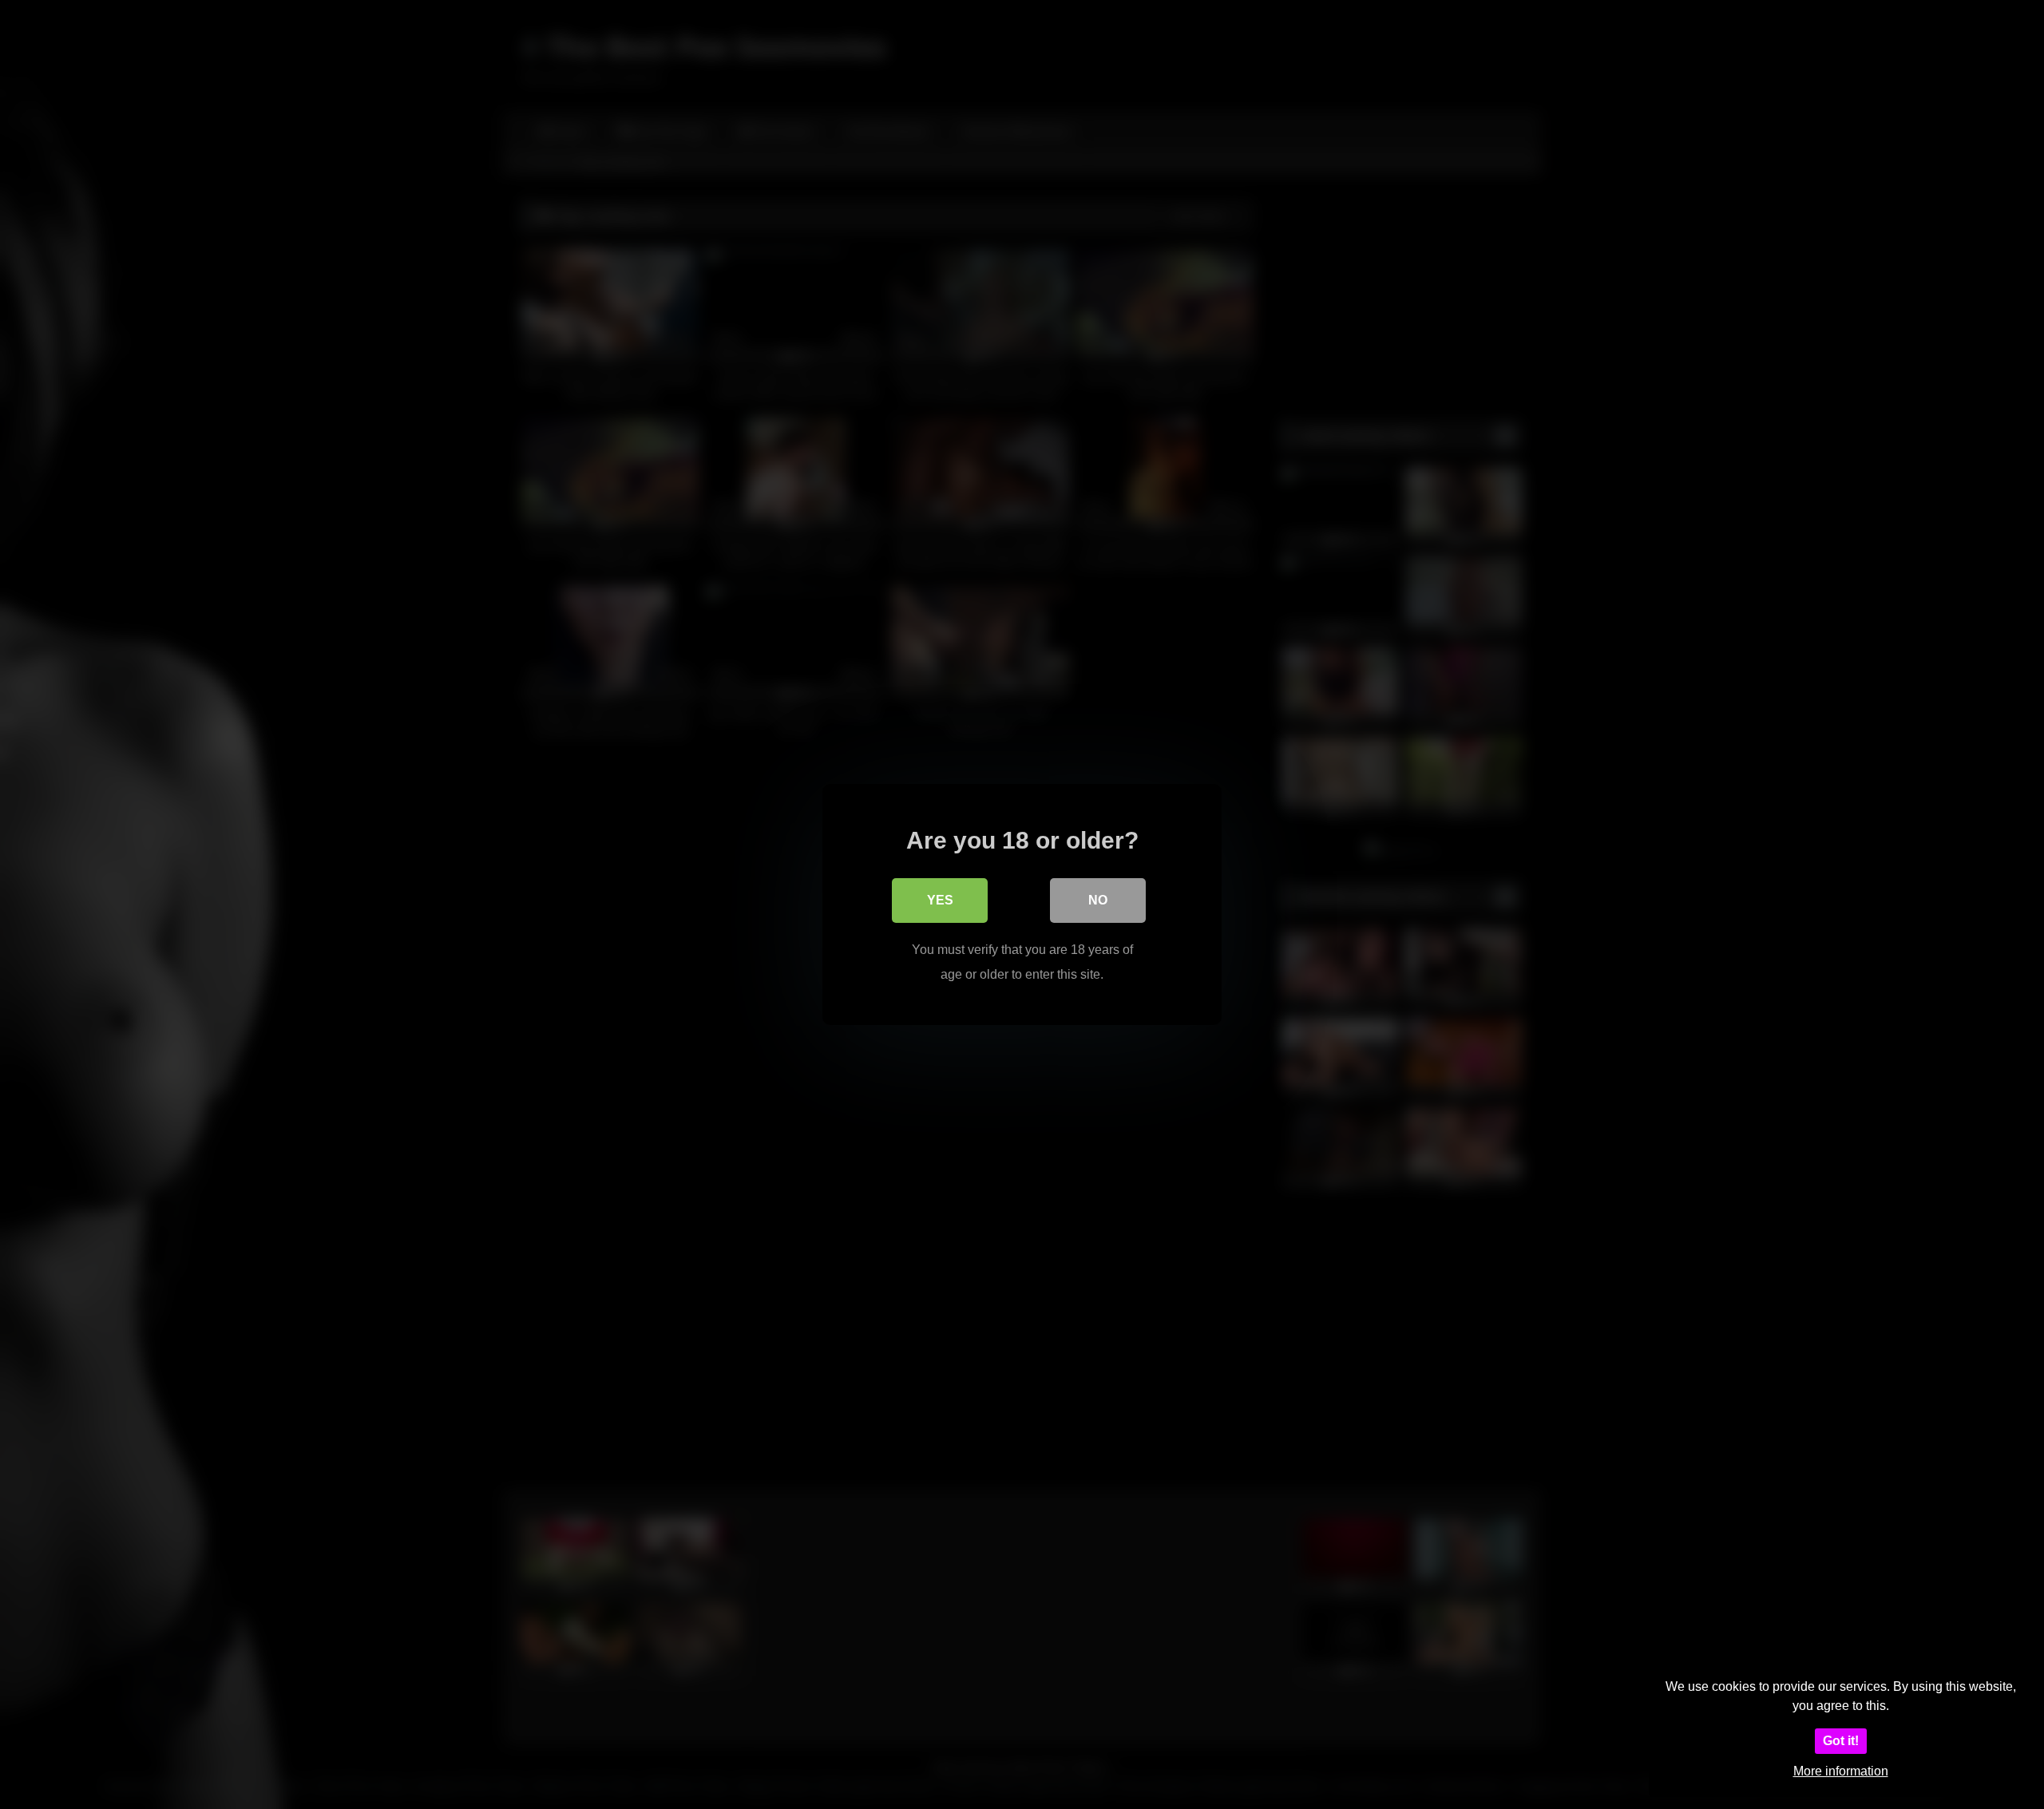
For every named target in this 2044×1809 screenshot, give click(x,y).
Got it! (1841, 1741)
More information (1841, 1771)
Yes (940, 900)
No (1098, 900)
